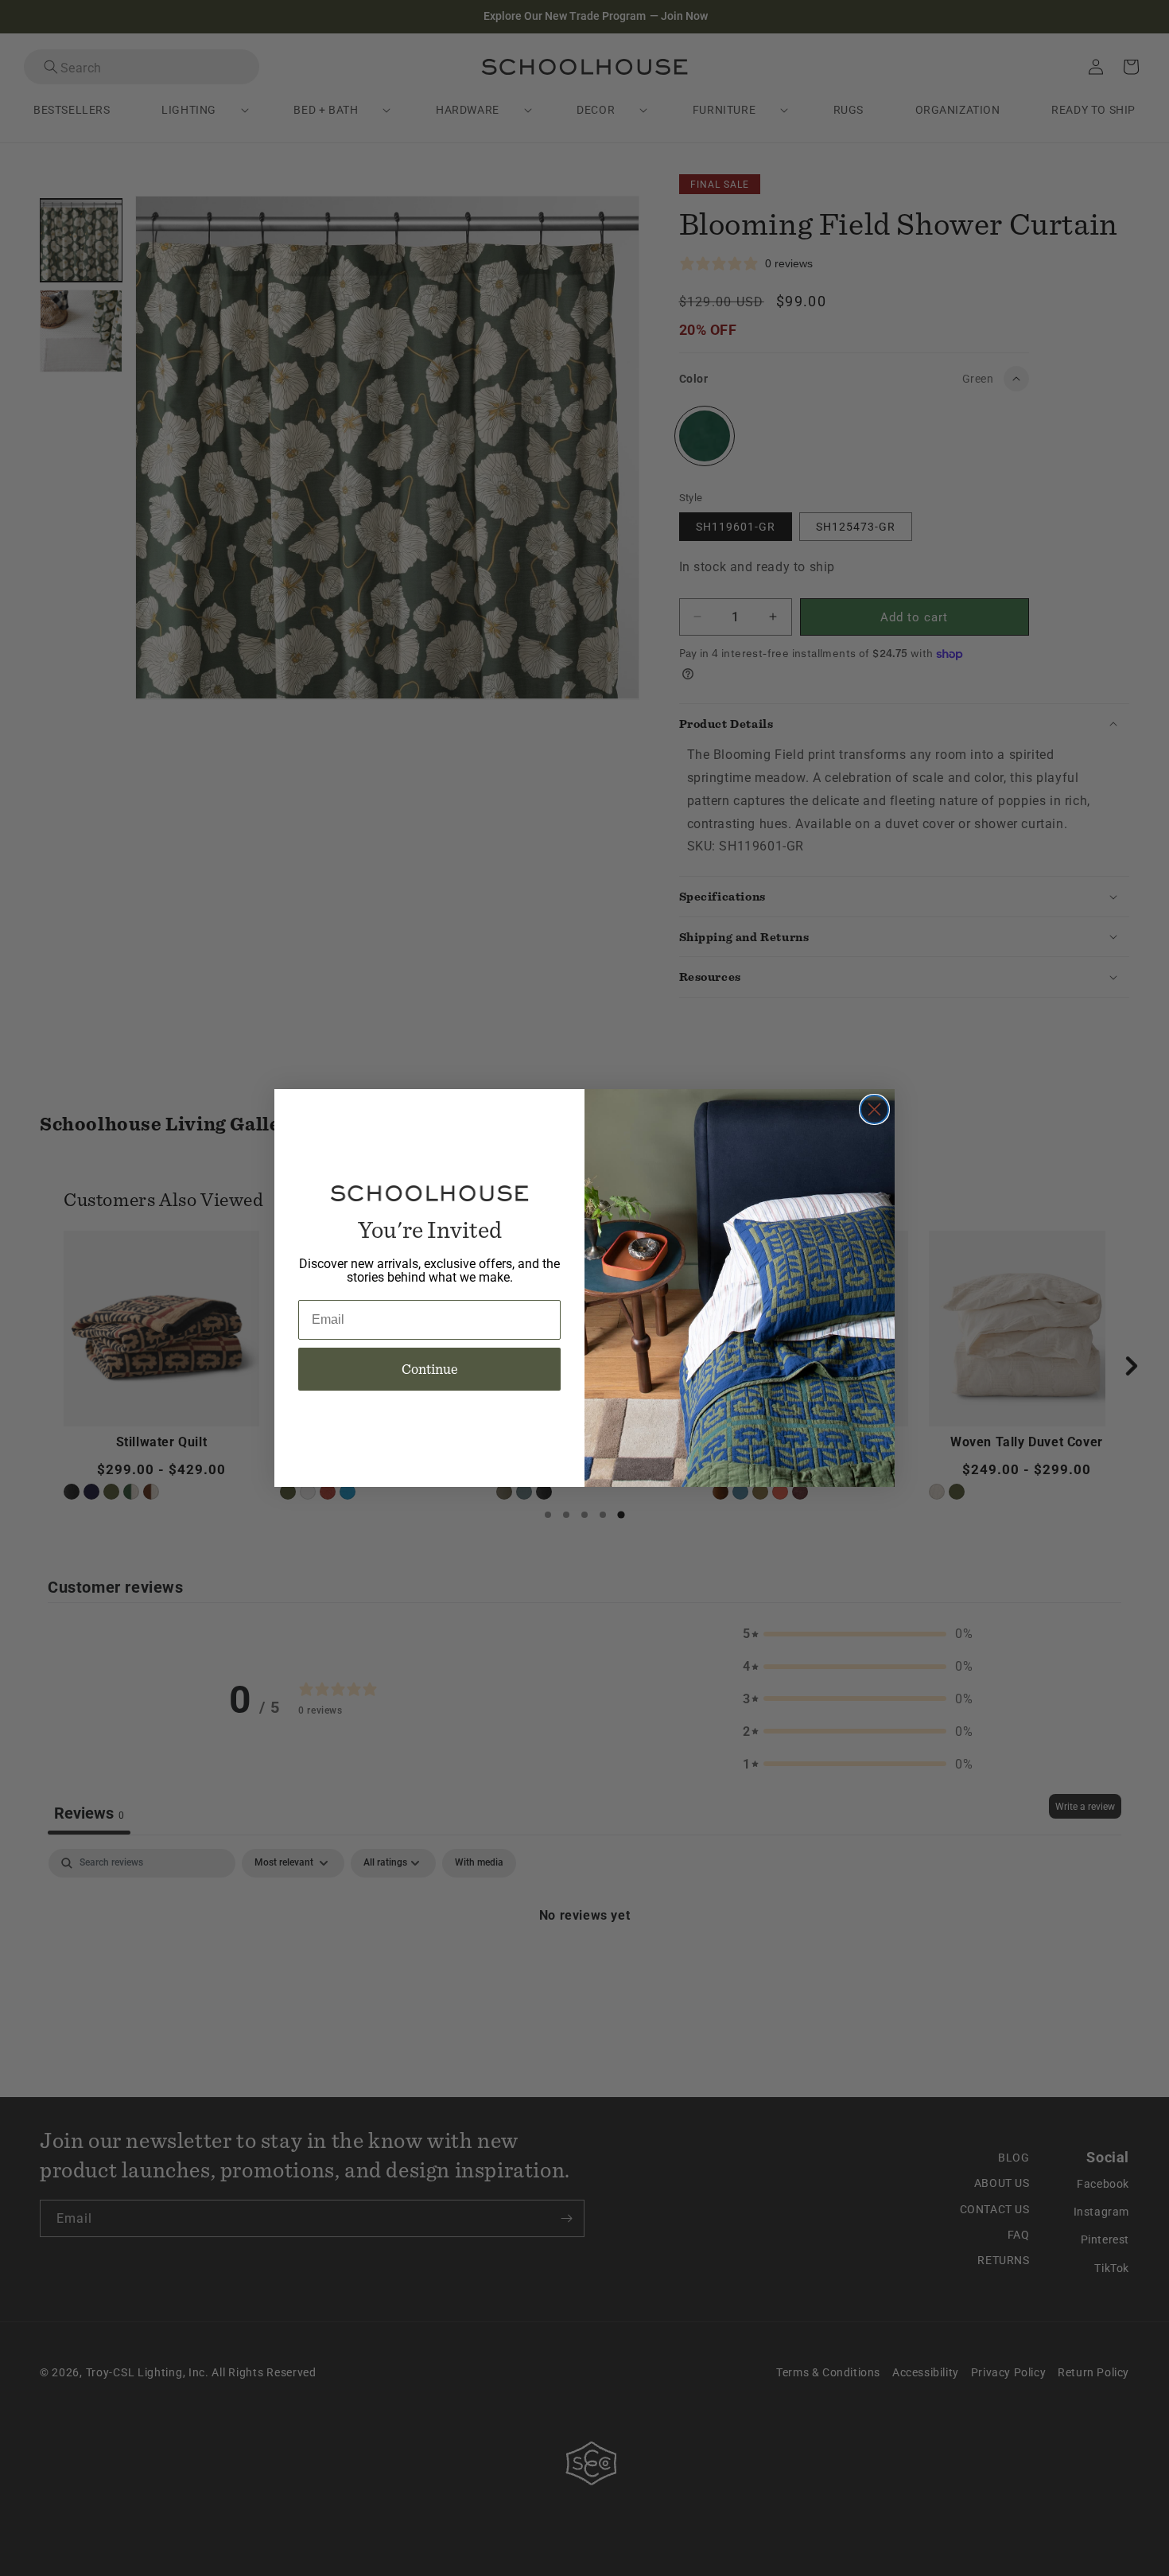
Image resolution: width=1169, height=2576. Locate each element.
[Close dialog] (874, 1109)
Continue (430, 1369)
